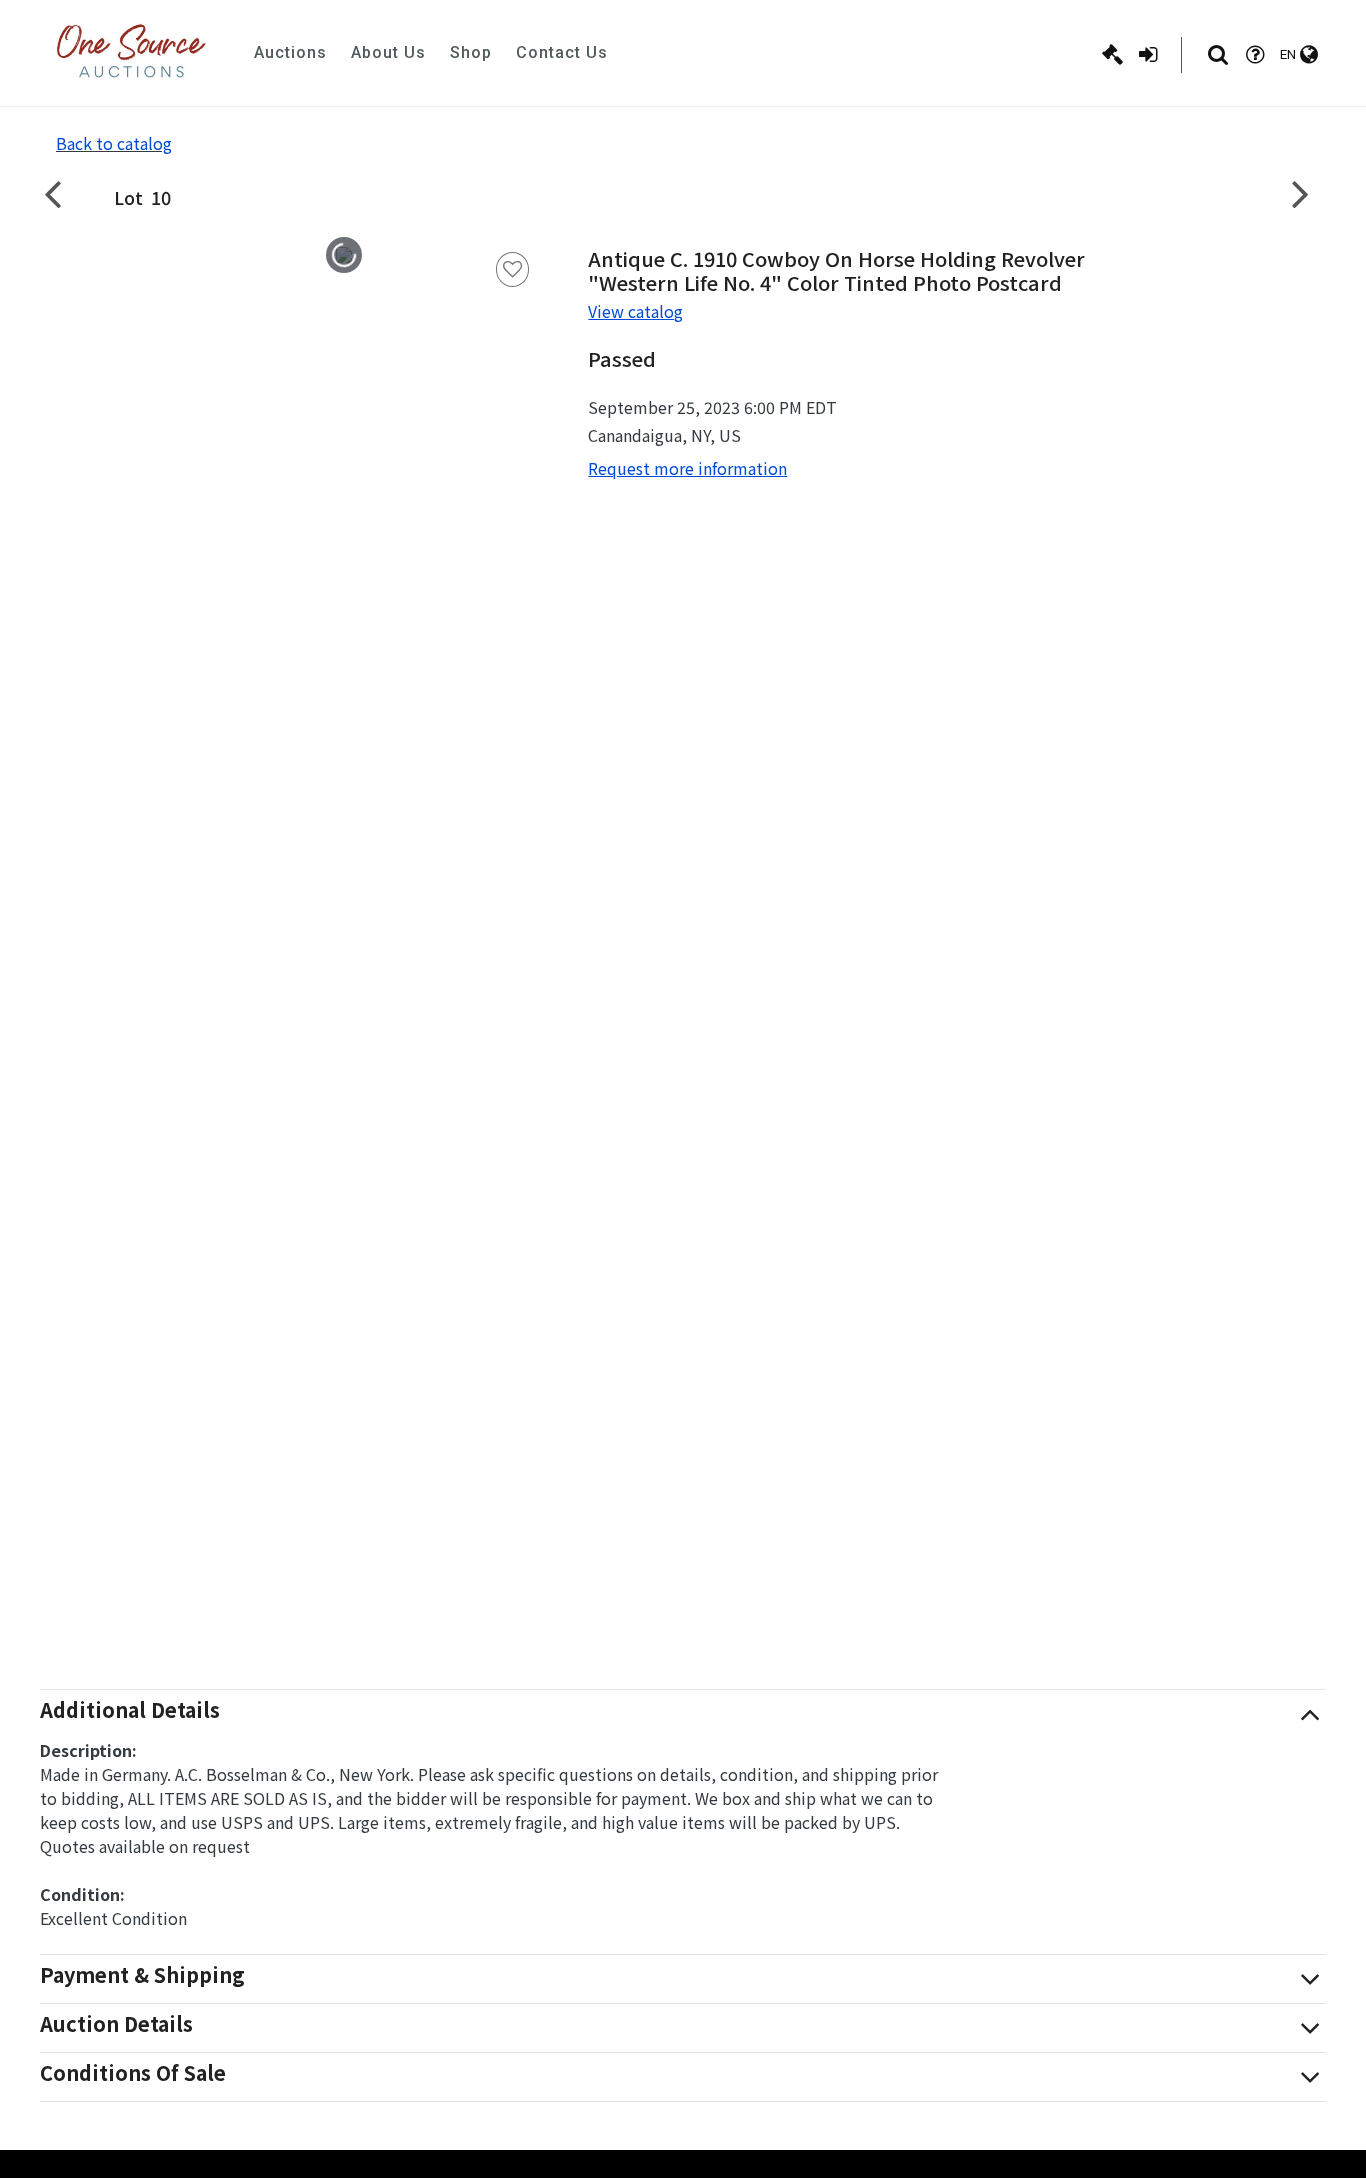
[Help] (1255, 55)
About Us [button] (388, 52)
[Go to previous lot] (65, 193)
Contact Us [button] (562, 52)
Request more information (687, 468)
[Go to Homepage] (131, 53)
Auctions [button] (290, 52)
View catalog (635, 311)
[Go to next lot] (1301, 193)
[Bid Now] (1112, 55)
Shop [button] (471, 52)
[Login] (1148, 55)
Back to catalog (114, 143)
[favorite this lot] (513, 269)
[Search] (1218, 55)
